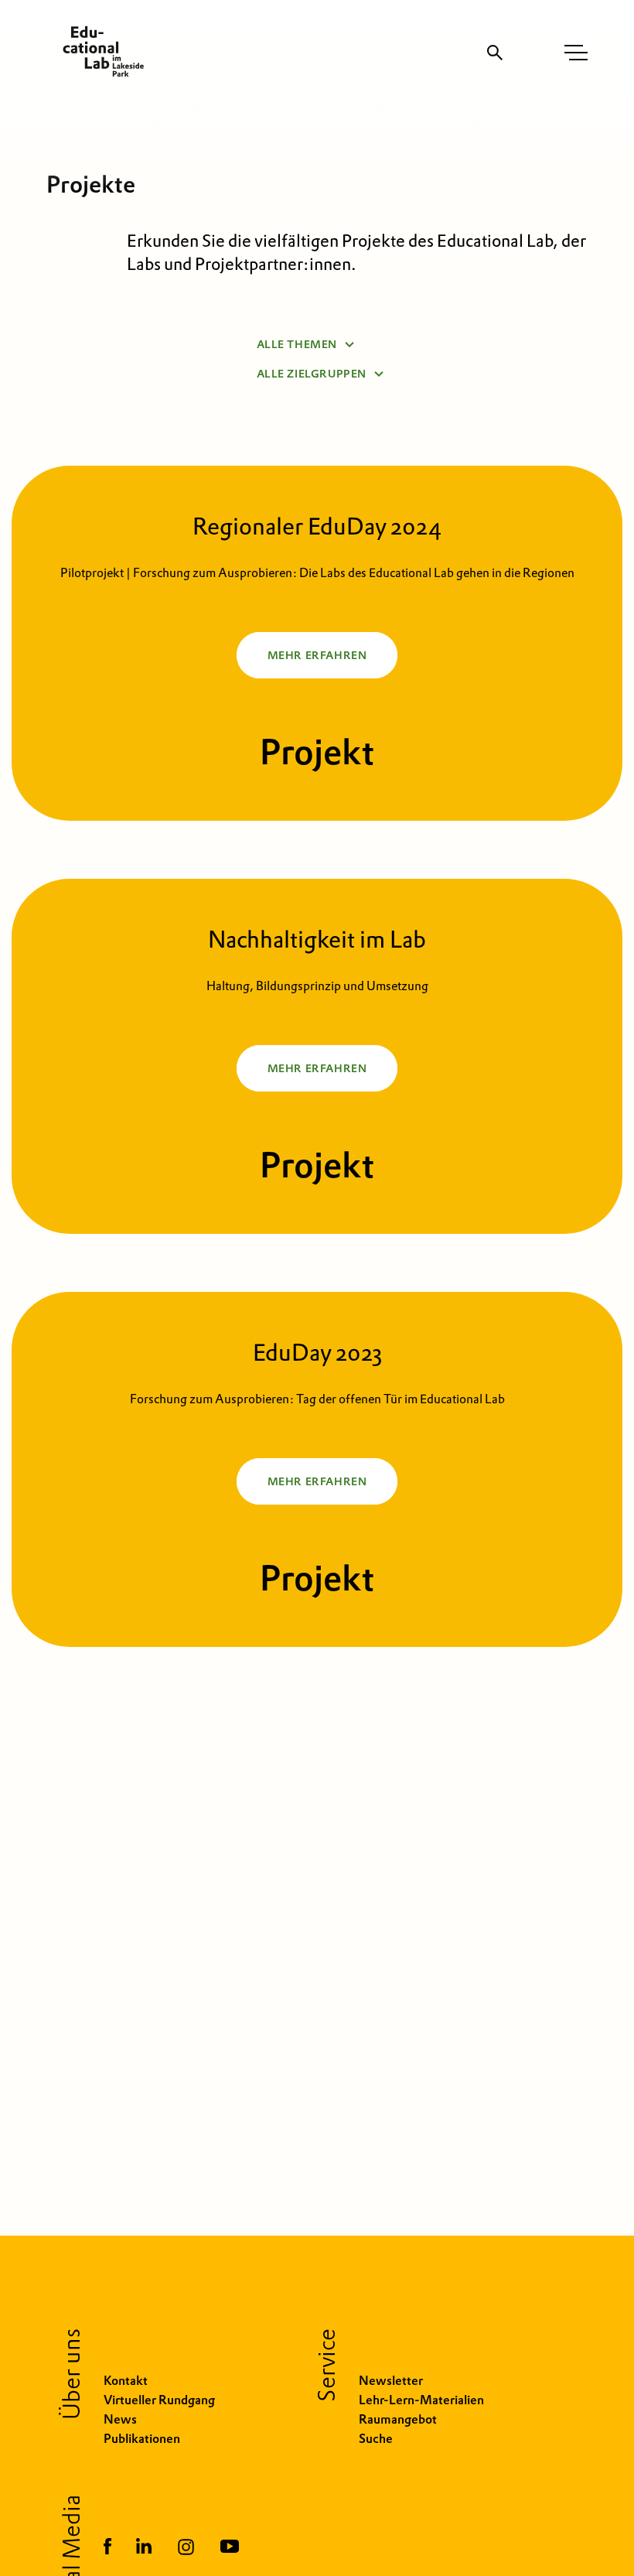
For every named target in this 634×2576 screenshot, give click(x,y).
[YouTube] (230, 2548)
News (120, 2419)
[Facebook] (107, 2548)
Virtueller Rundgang (159, 2400)
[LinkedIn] (144, 2548)
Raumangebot (398, 2419)
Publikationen (142, 2439)
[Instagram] (186, 2548)
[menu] (576, 53)
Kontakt (126, 2381)
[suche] (495, 53)
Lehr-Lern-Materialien (421, 2400)
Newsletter (391, 2381)
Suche (376, 2439)
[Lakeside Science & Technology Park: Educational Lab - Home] (97, 52)
